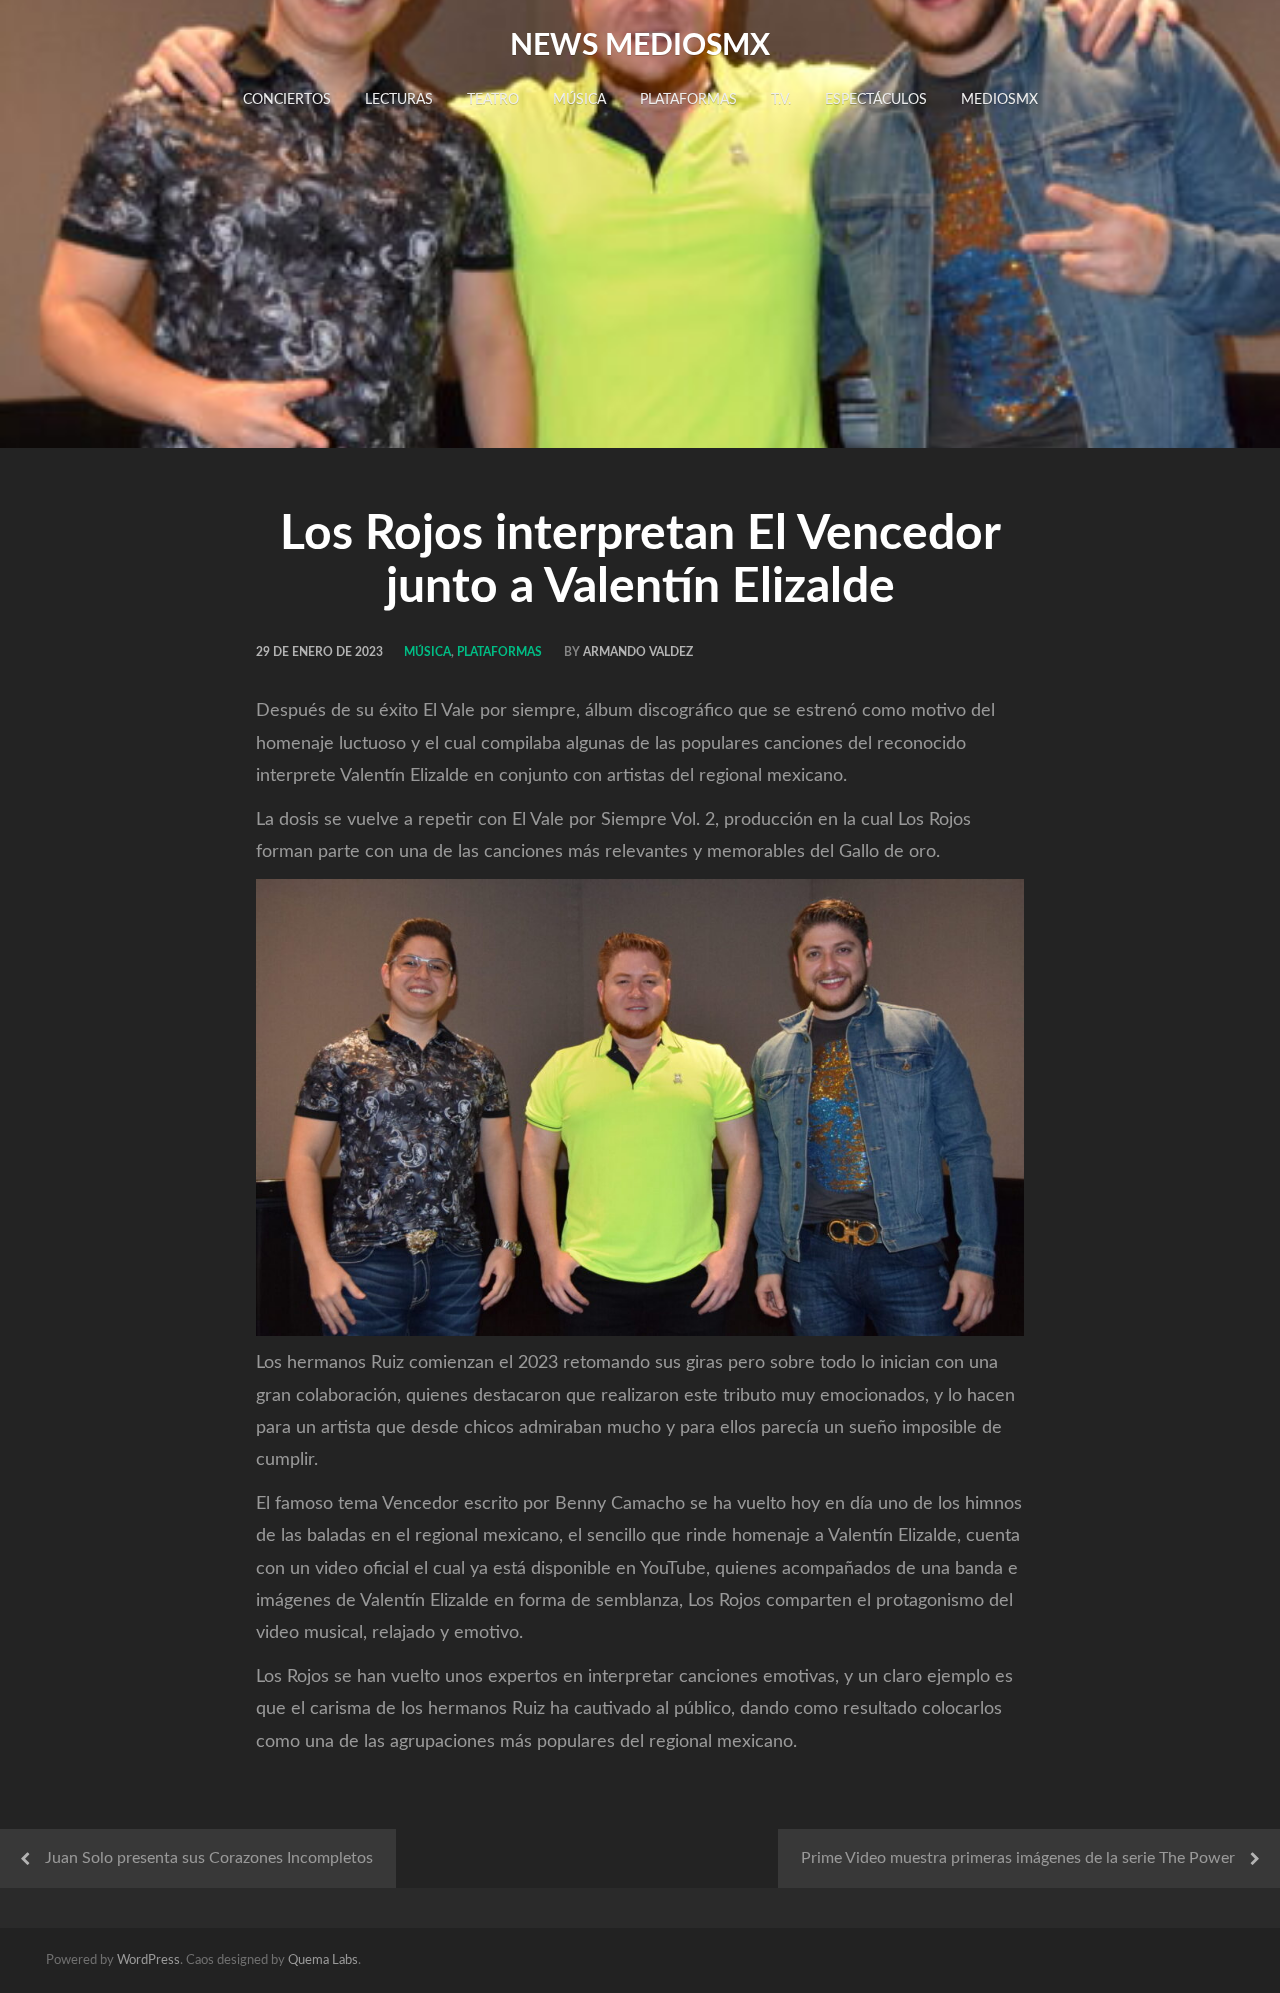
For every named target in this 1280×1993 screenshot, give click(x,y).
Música (579, 100)
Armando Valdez (638, 652)
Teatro (493, 100)
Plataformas (688, 100)
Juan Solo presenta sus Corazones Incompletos (209, 1858)
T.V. (781, 100)
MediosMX (999, 100)
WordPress (148, 1960)
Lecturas (399, 100)
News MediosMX (640, 46)
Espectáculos (876, 100)
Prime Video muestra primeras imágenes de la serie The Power (1018, 1858)
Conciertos (287, 100)
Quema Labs (323, 1960)
